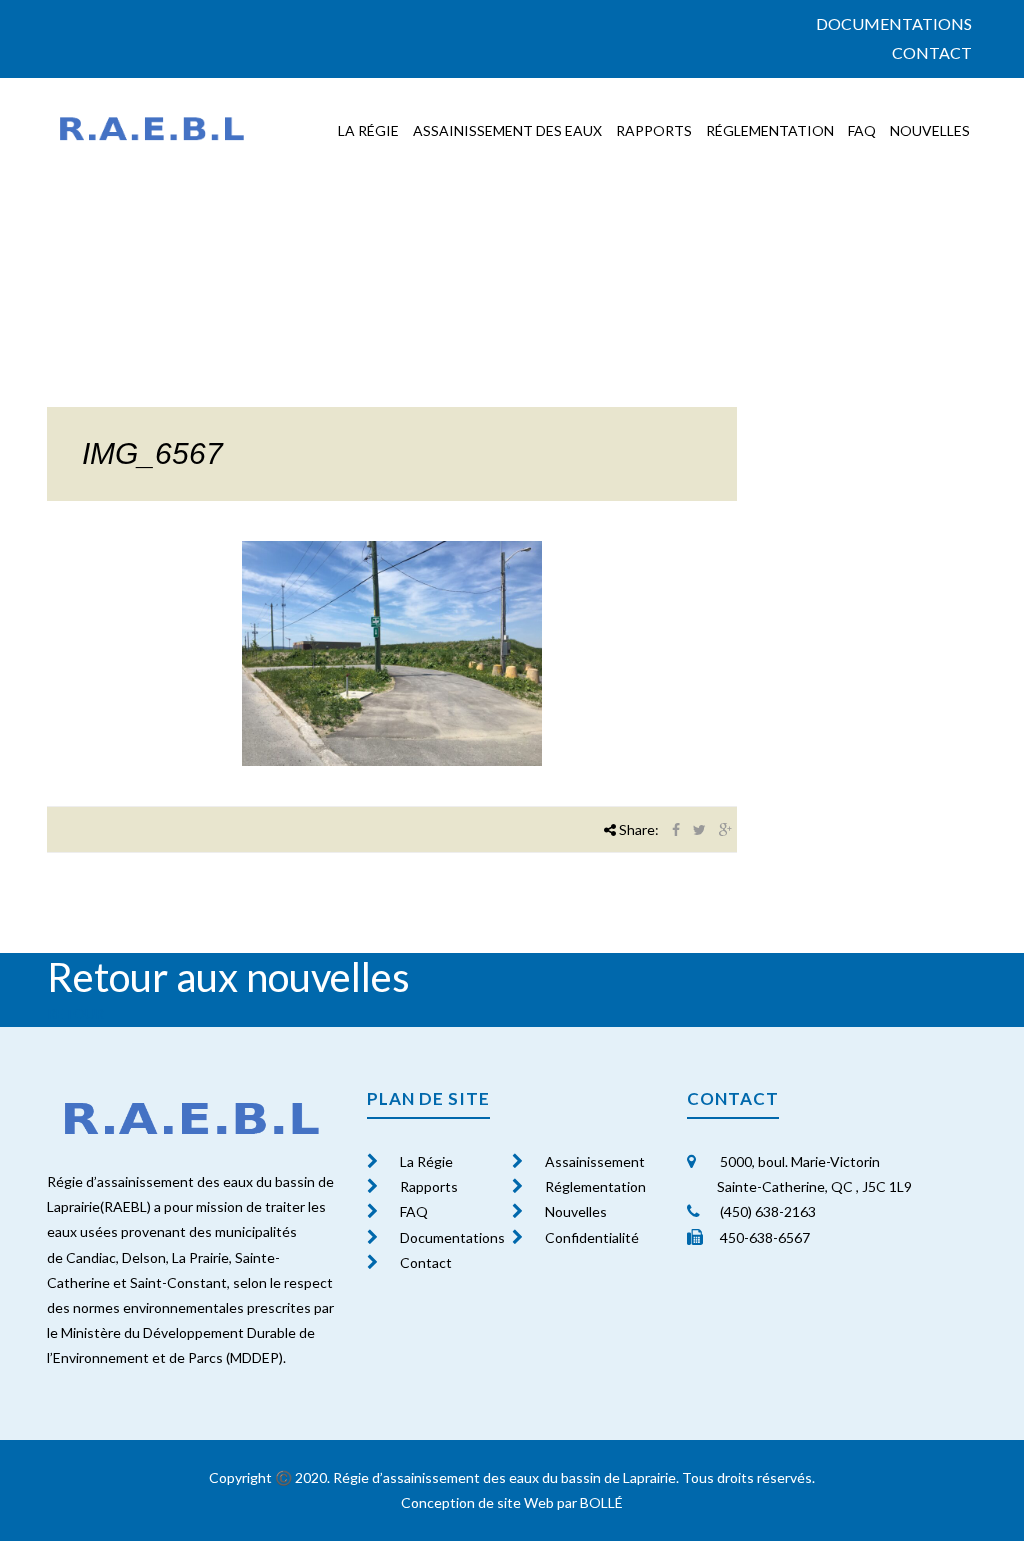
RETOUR (75, 1013)
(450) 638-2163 (766, 1211)
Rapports (654, 130)
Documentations (894, 23)
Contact (932, 52)
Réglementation (770, 130)
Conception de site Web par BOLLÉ (512, 1502)
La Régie (426, 1161)
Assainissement (595, 1161)
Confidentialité (592, 1237)
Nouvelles (930, 130)
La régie (368, 130)
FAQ (862, 130)
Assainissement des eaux (507, 130)
